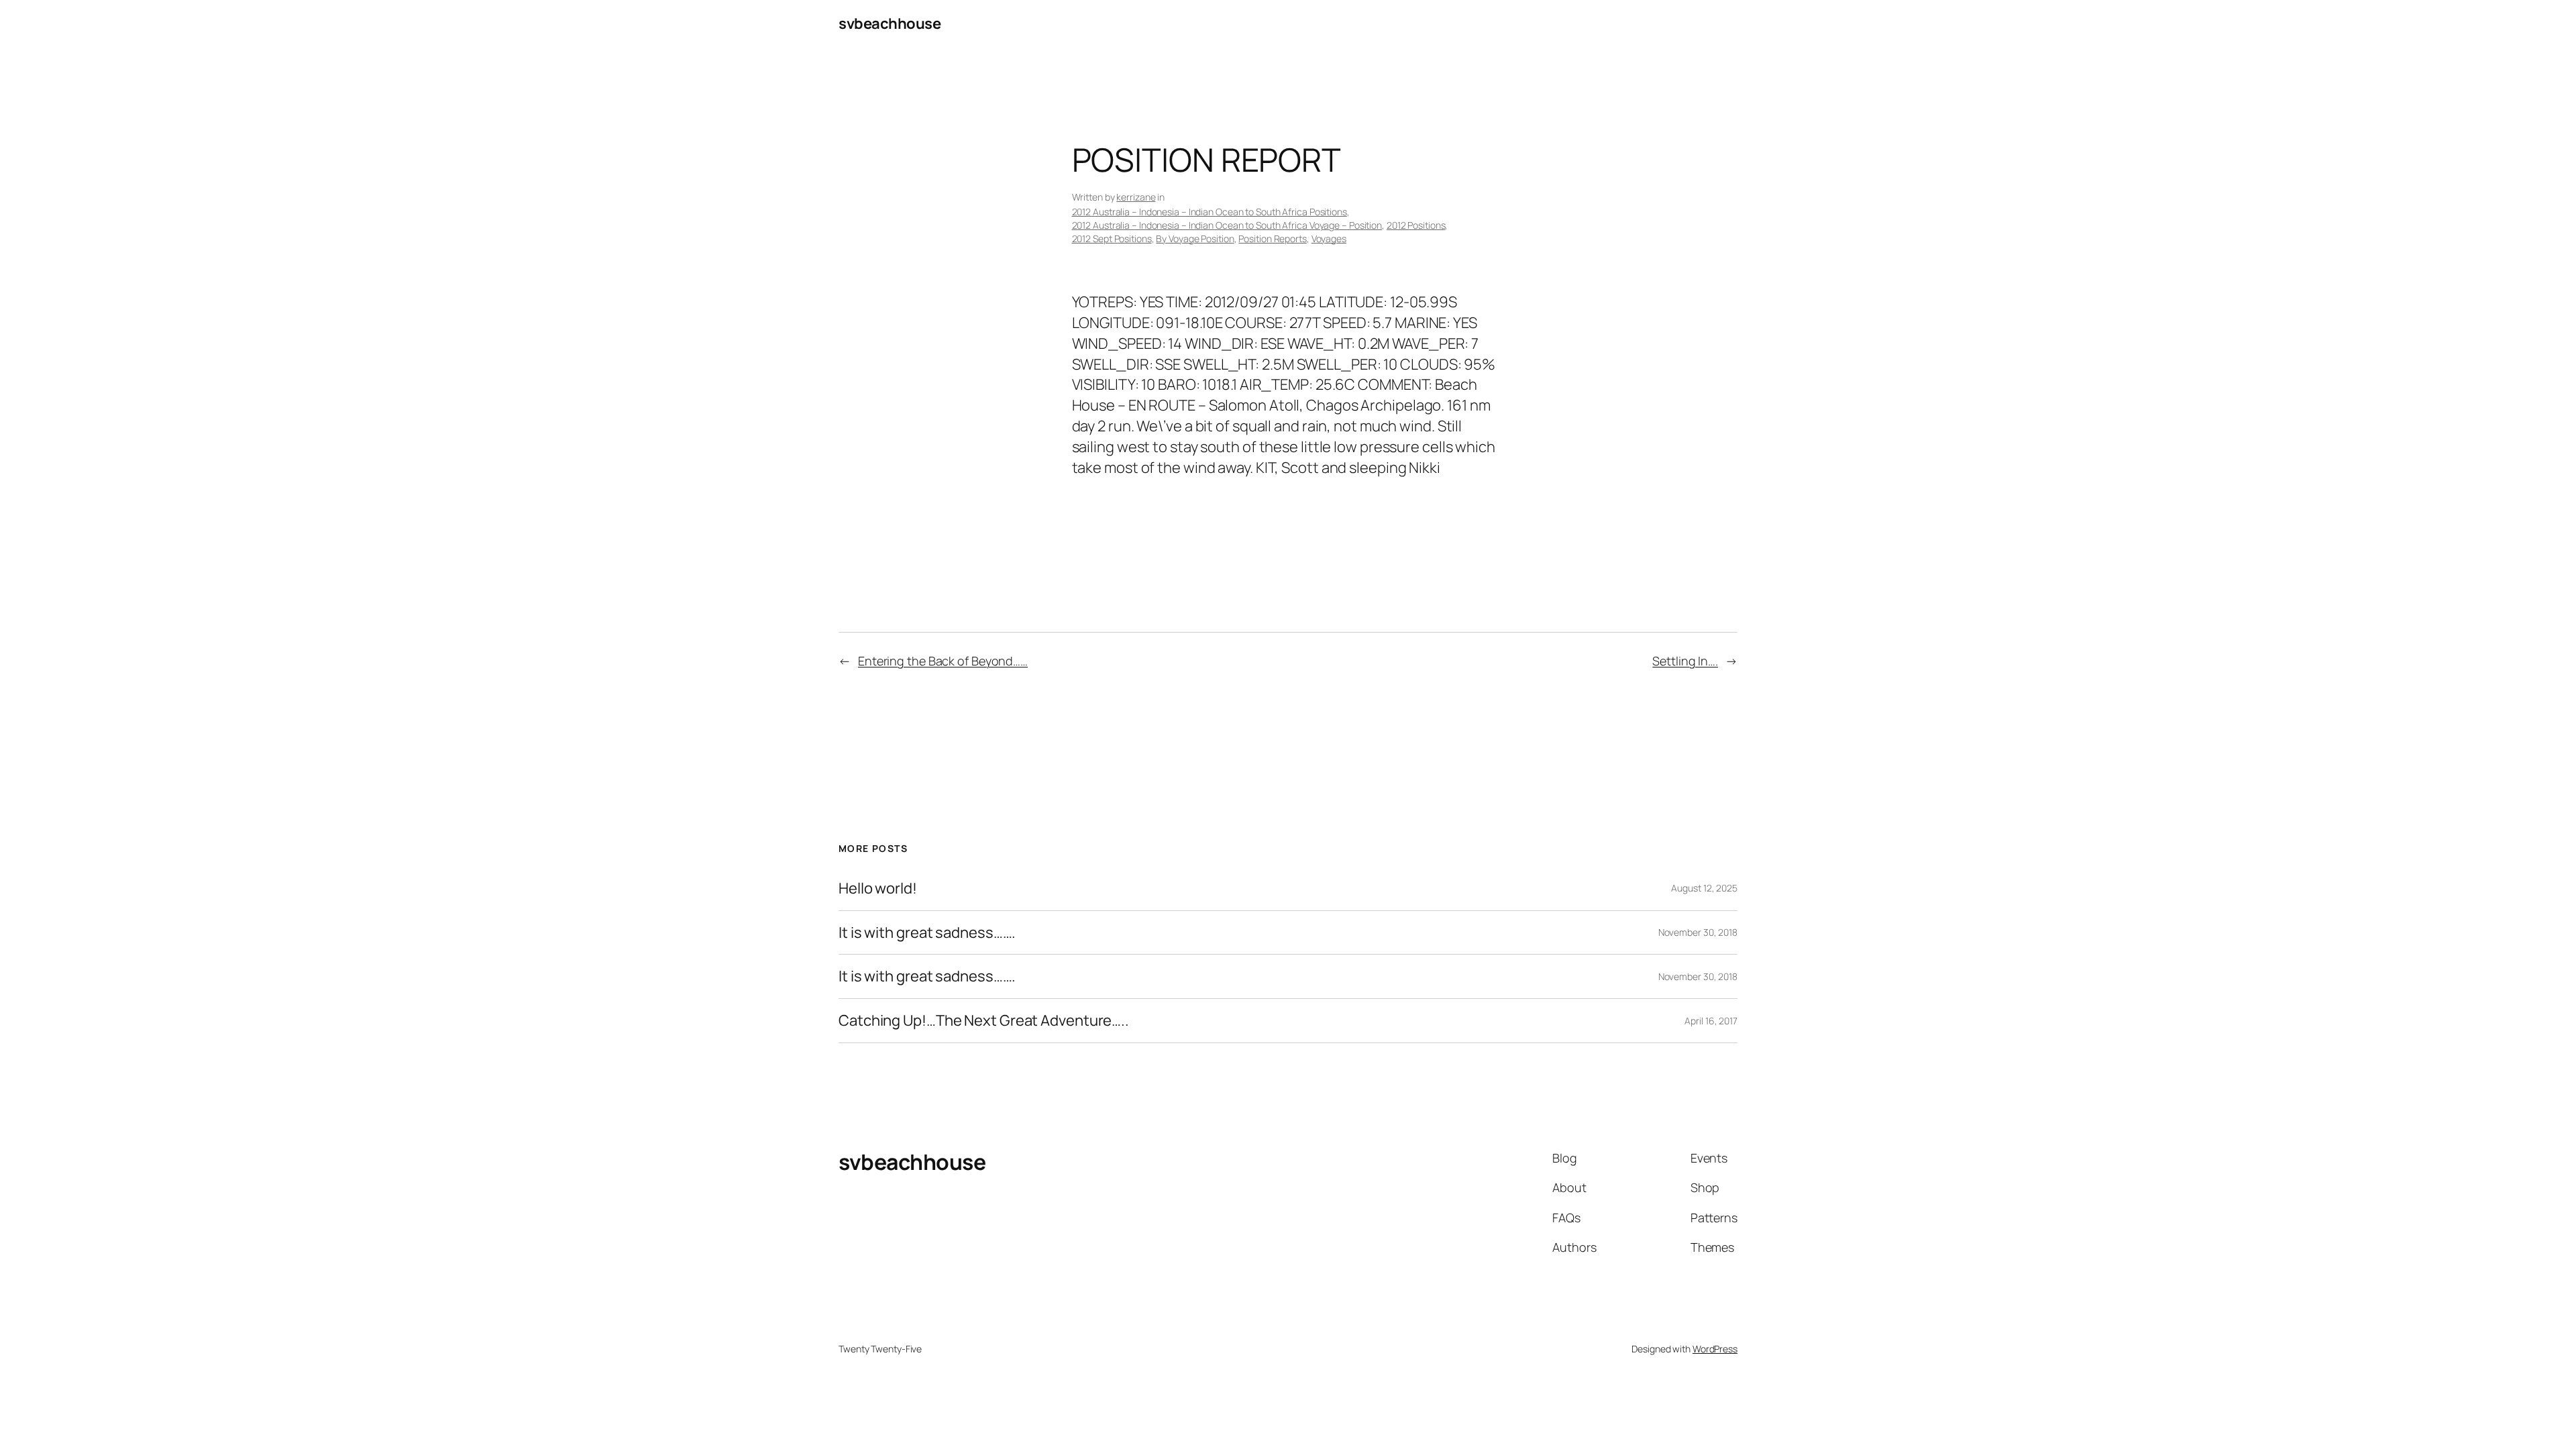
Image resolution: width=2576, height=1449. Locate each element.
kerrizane (1136, 197)
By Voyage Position (1195, 238)
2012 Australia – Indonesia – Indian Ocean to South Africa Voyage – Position (1227, 225)
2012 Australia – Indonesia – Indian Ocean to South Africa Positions (1210, 212)
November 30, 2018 (1698, 932)
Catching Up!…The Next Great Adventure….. (984, 1021)
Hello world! (878, 889)
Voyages (1329, 238)
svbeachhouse (890, 23)
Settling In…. (1685, 661)
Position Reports (1272, 238)
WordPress (1715, 1349)
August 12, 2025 (1704, 888)
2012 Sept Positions (1112, 238)
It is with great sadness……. (927, 933)
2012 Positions (1416, 225)
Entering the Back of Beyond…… (943, 661)
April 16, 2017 (1711, 1021)
